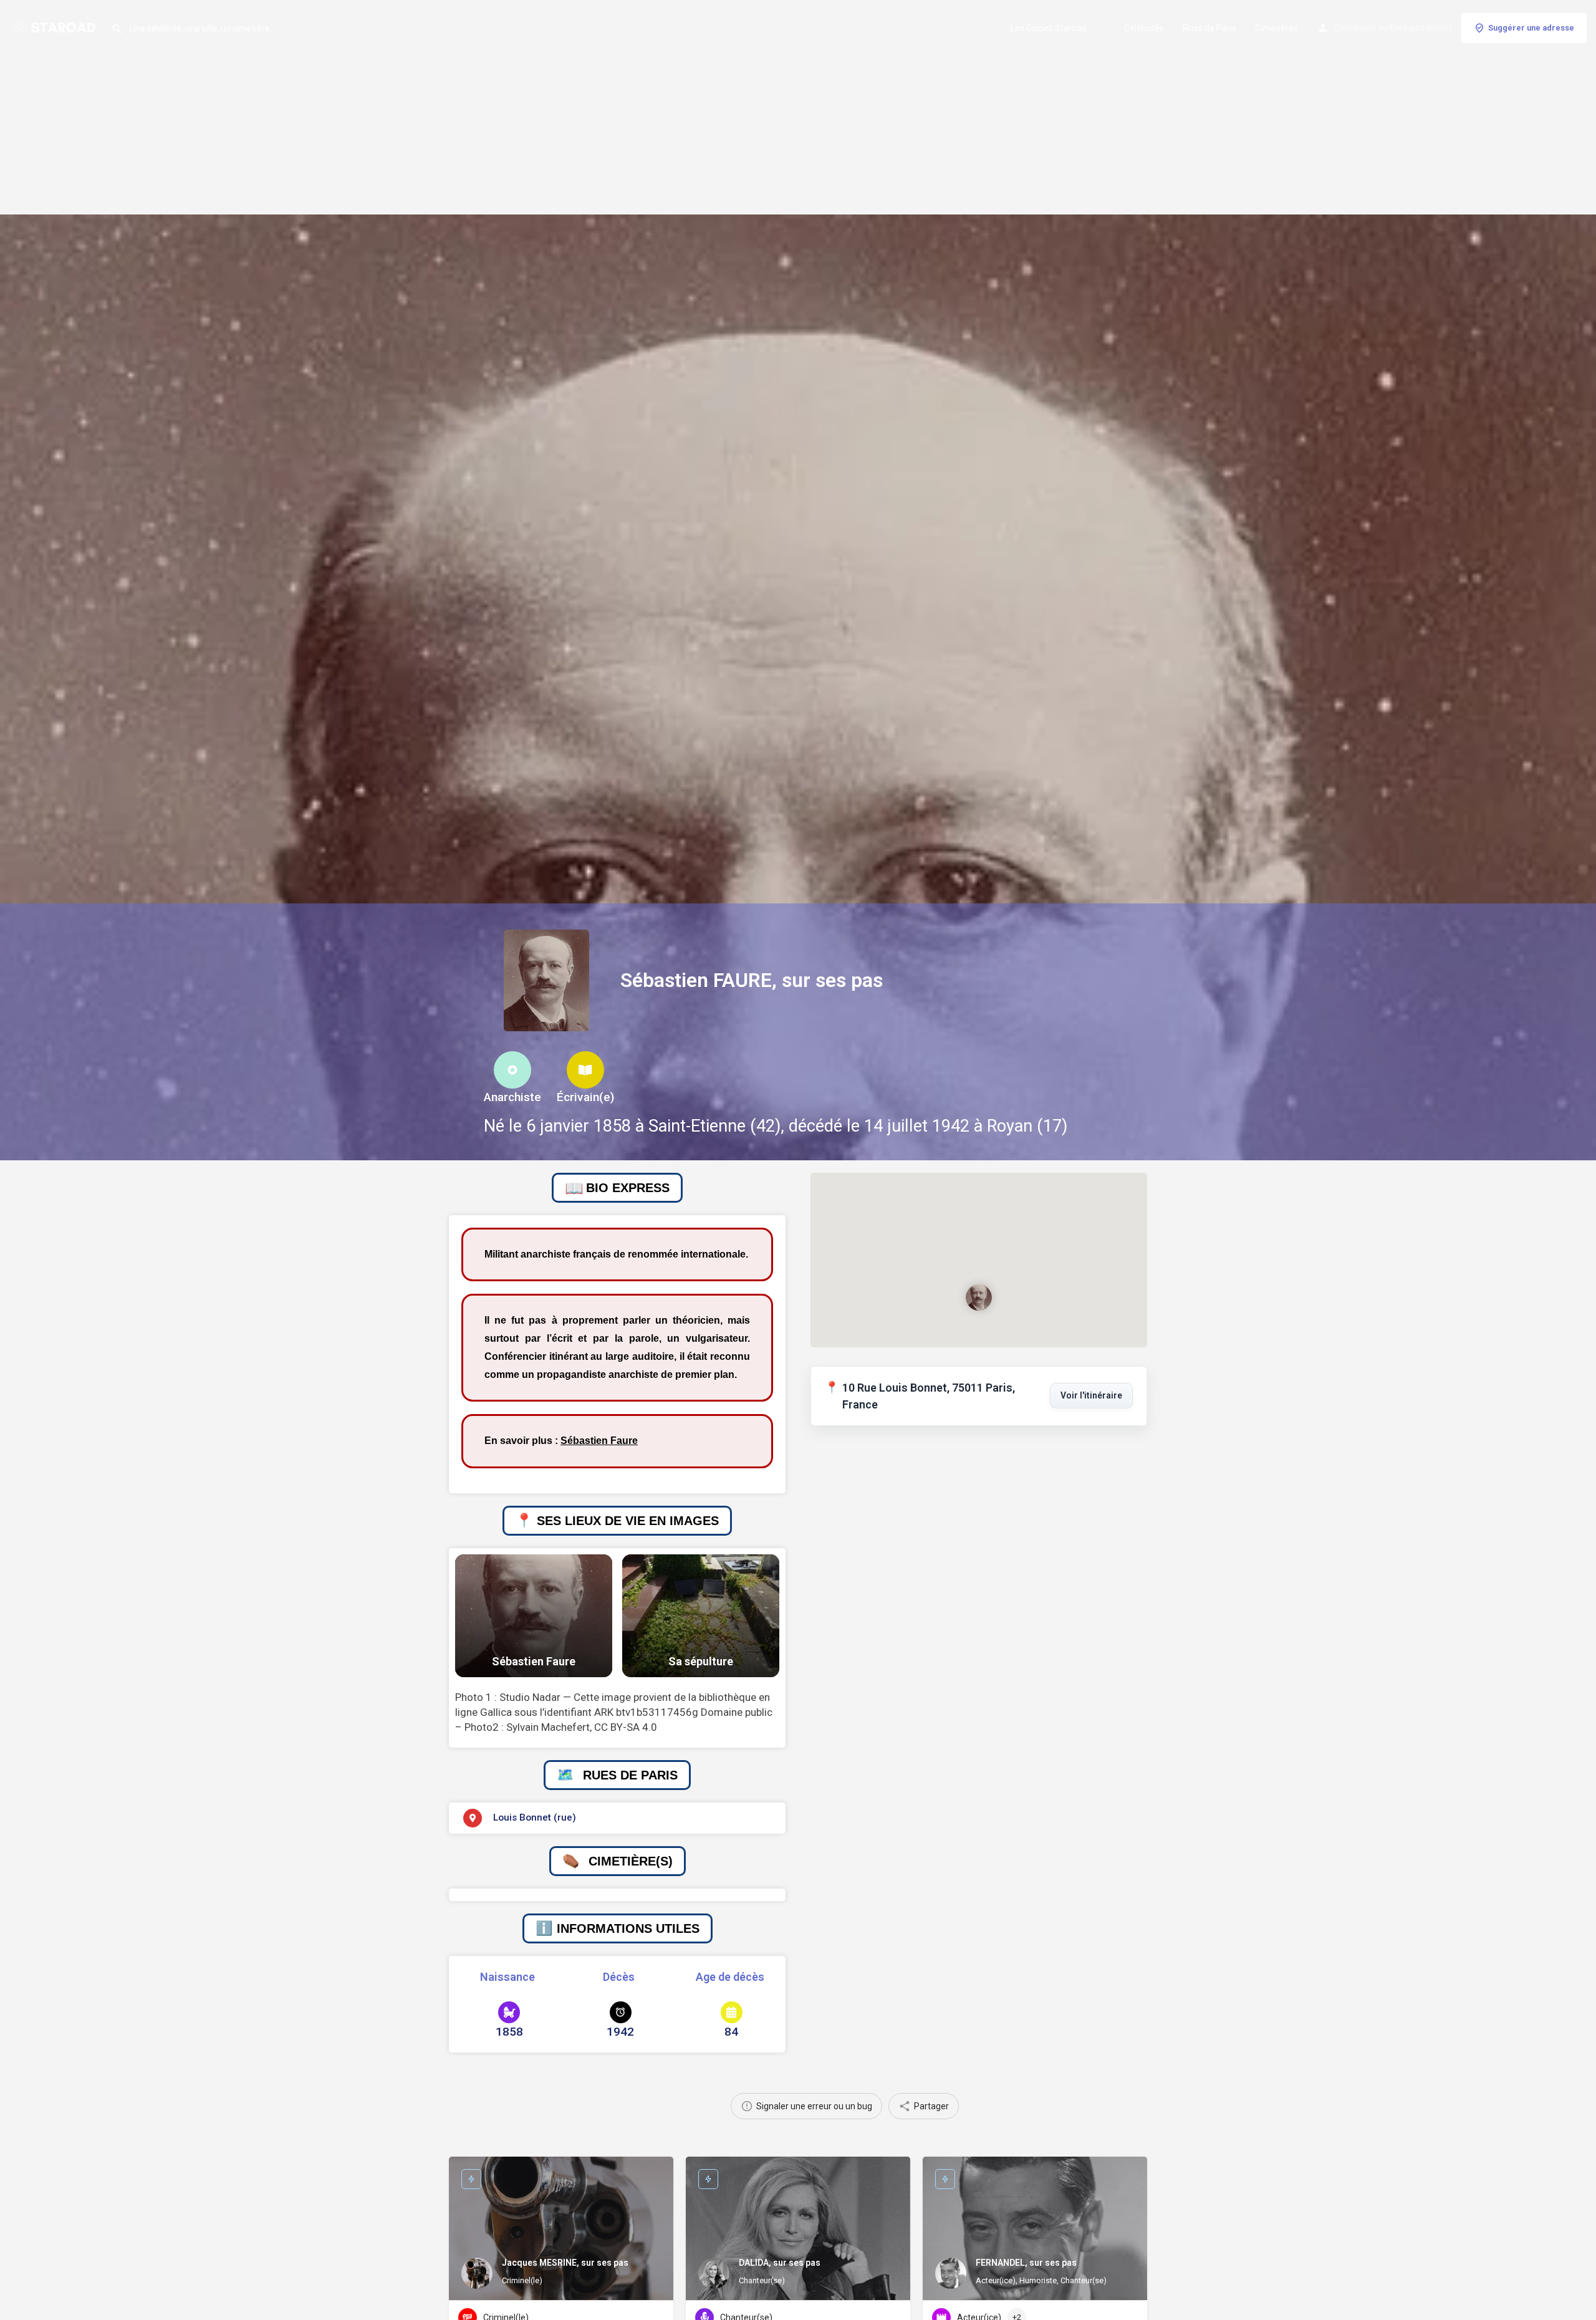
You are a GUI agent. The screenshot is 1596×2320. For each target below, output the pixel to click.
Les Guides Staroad (1049, 28)
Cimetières (1276, 28)
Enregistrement (1421, 28)
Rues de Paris (1209, 28)
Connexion (1354, 28)
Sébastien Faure (599, 1441)
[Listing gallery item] (534, 1616)
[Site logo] (55, 27)
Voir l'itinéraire (1091, 1395)
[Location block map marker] (979, 1297)
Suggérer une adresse (1531, 28)
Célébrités (1144, 28)
